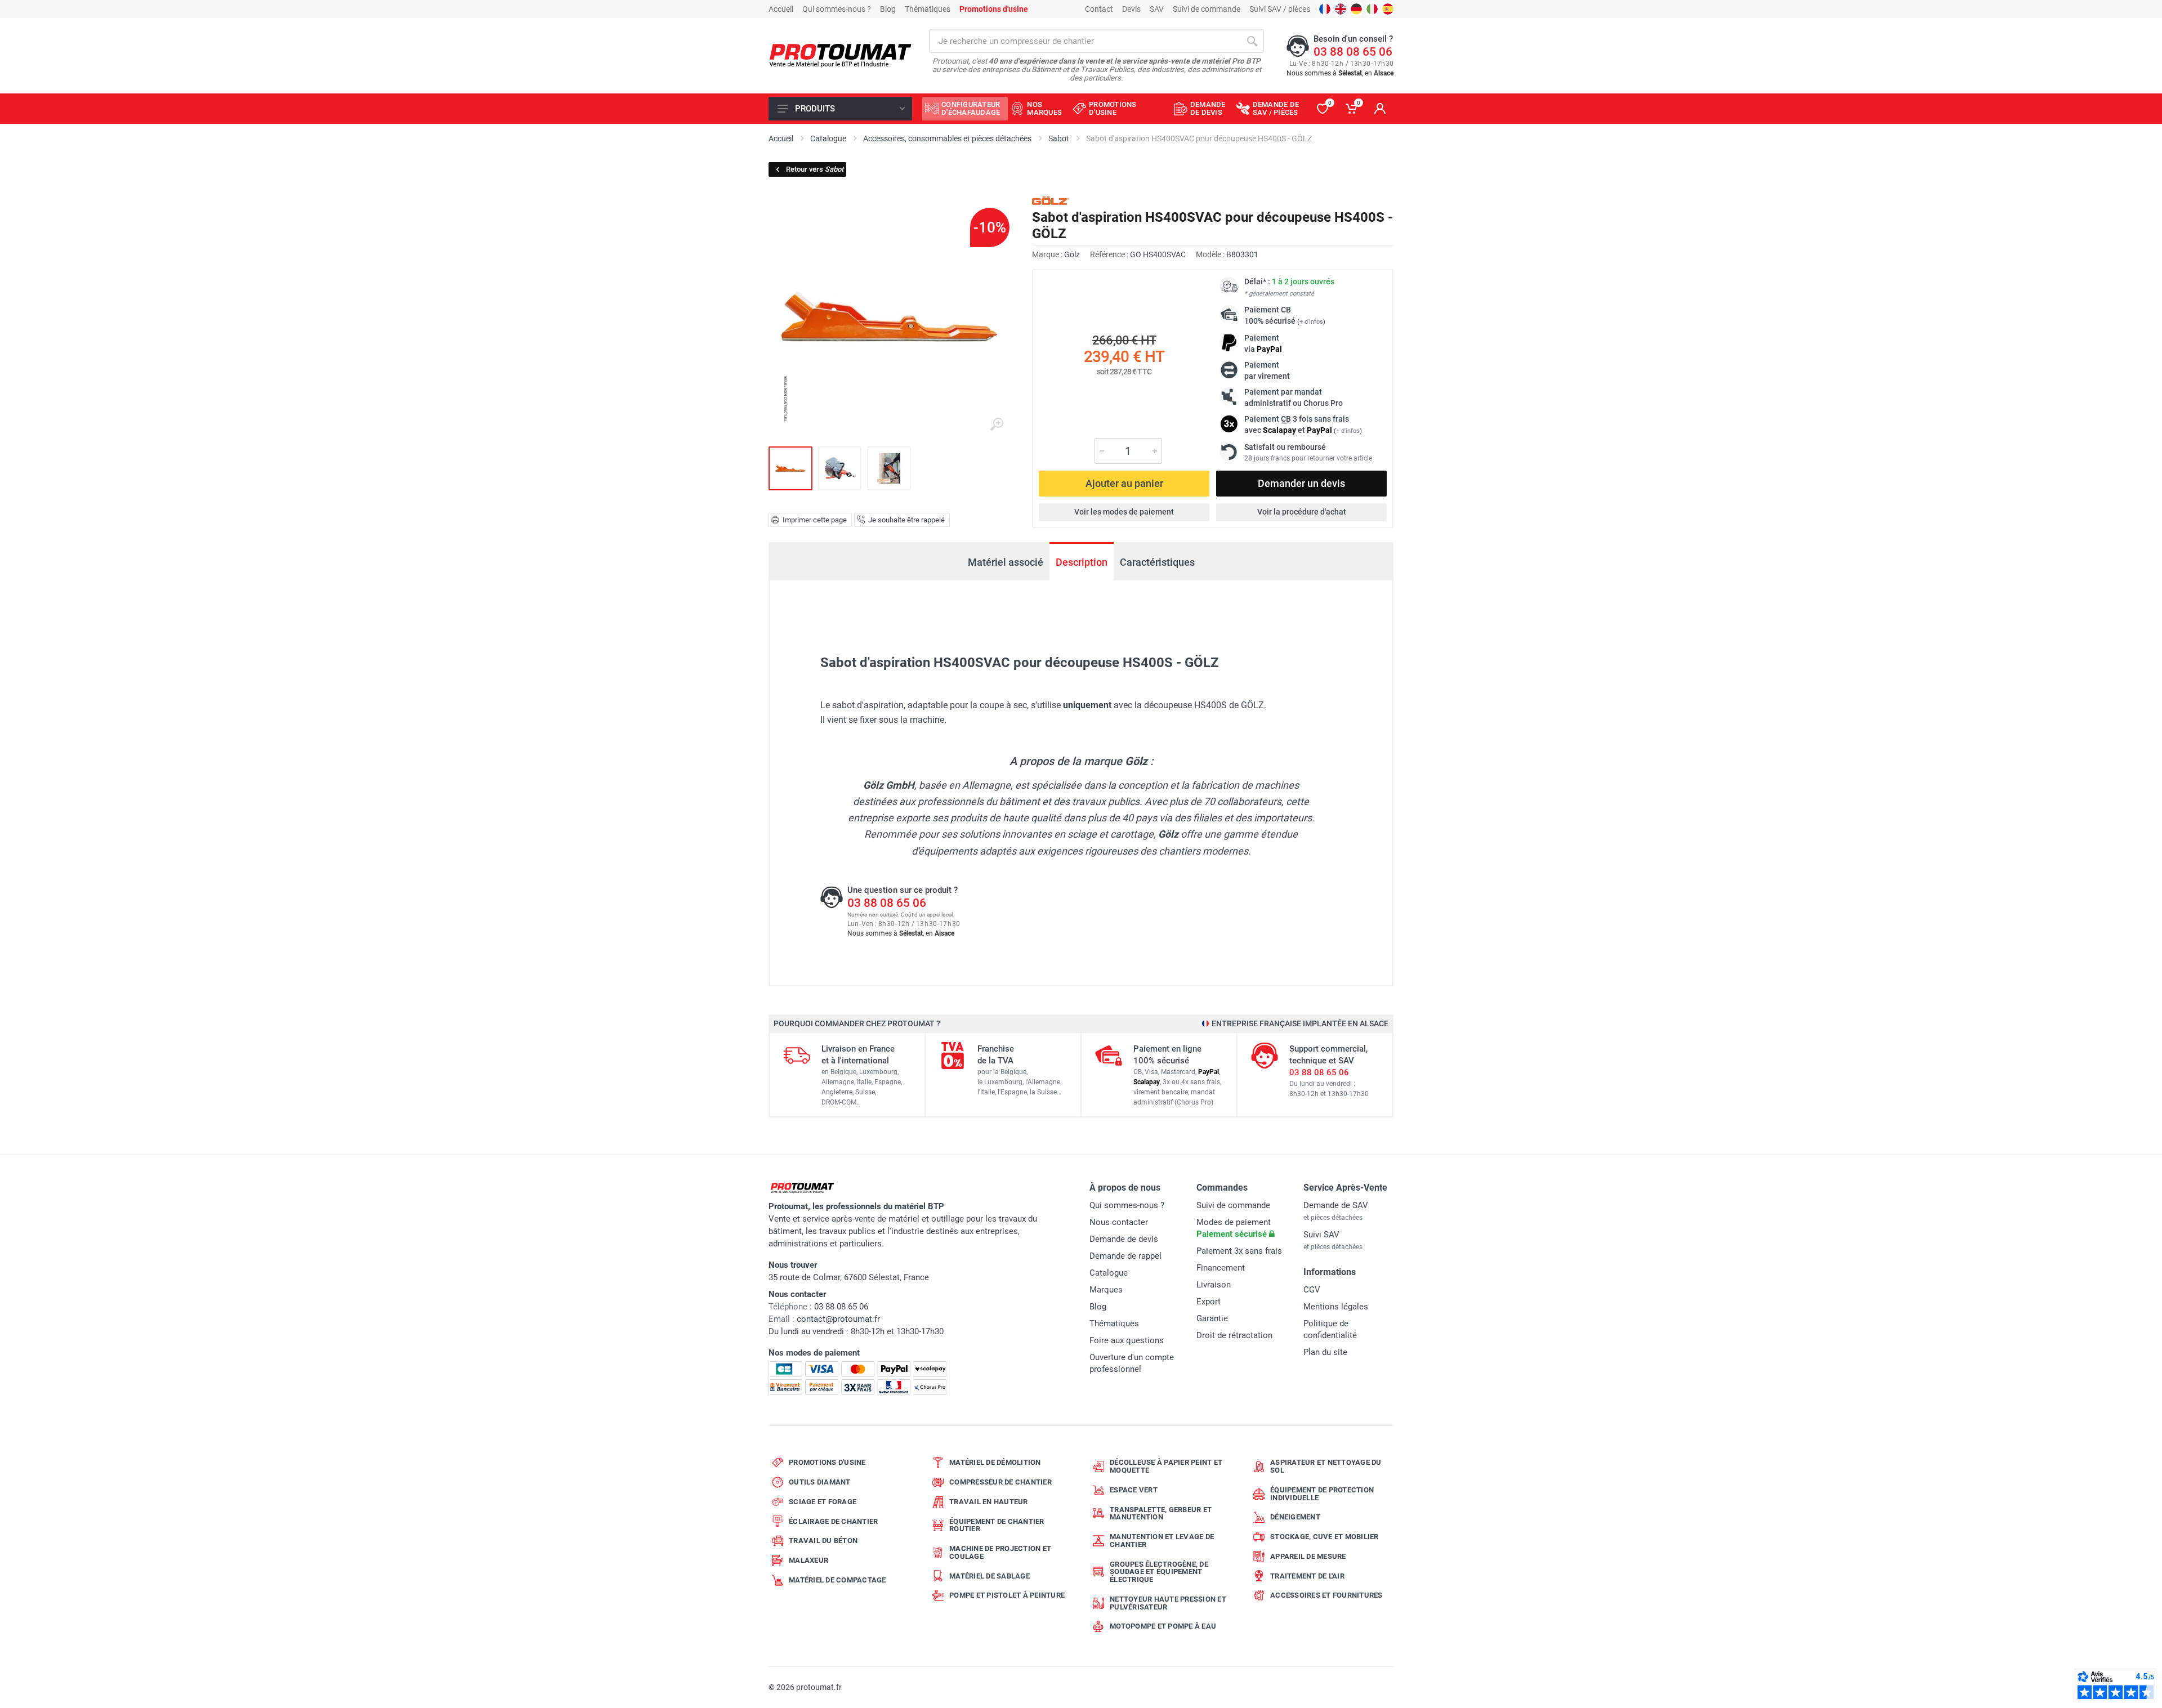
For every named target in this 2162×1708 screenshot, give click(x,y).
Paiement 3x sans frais (1239, 1251)
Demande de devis (1124, 1239)
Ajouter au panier (1124, 483)
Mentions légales (1336, 1307)
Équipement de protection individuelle (1322, 1494)
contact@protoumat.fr (838, 1319)
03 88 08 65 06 (1353, 52)
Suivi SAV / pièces (1280, 9)
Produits (815, 109)
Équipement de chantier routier (997, 1525)
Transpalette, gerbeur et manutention (1161, 1513)
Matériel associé (1006, 562)
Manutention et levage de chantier (1162, 1541)
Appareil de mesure (1308, 1556)
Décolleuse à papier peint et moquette (1166, 1466)
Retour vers (815, 169)
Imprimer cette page (815, 520)
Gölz (1072, 254)
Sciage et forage (823, 1502)
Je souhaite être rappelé (906, 520)
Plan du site (1325, 1352)
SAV (1157, 9)
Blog (888, 9)
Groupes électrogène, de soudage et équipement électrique (1159, 1572)
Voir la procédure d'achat (1302, 512)
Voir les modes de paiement (1124, 512)
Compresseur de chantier (1000, 1482)
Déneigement (1295, 1517)
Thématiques (928, 9)
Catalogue (1109, 1273)
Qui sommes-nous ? (837, 9)
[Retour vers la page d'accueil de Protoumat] (840, 56)
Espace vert (1134, 1490)
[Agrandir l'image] (997, 424)
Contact (1099, 9)
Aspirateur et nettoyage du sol (1326, 1466)
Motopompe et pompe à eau (1163, 1626)
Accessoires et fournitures (1326, 1595)
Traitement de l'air (1307, 1576)
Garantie (1212, 1318)
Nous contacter (1119, 1222)
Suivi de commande (1207, 9)
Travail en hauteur (989, 1502)
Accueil (781, 9)
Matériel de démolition (995, 1462)
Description (1082, 562)
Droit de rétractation (1234, 1335)
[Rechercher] (1252, 41)
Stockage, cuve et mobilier (1325, 1537)
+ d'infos (1311, 322)
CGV (1312, 1290)
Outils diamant (820, 1482)
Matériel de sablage (990, 1576)
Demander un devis (1301, 483)
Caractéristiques (1157, 562)
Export (1209, 1302)
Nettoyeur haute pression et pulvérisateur (1168, 1603)
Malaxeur (808, 1560)
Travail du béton (823, 1541)
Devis (1131, 9)
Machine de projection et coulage (1000, 1552)
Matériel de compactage (837, 1580)
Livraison (1214, 1285)
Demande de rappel (1125, 1256)
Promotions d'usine (827, 1462)
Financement (1221, 1268)
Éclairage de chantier (833, 1521)
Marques (1106, 1290)
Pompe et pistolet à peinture (1007, 1595)
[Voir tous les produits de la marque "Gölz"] (1051, 201)
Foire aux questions (1127, 1340)
